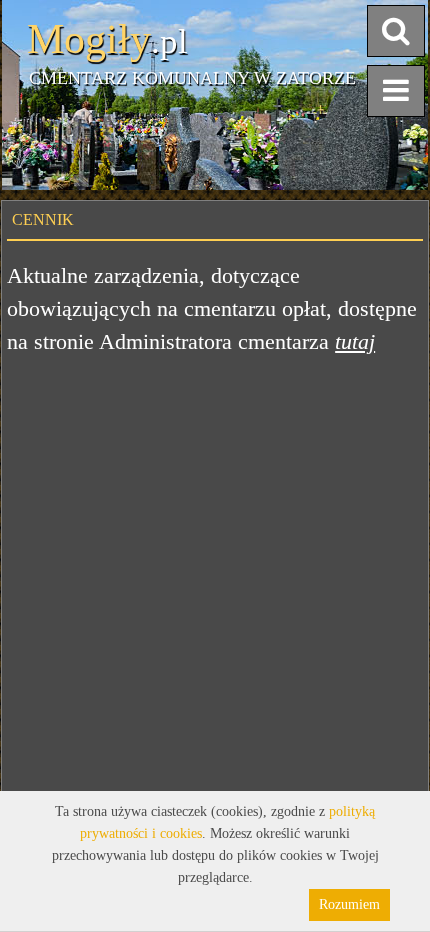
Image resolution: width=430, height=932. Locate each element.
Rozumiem (349, 904)
